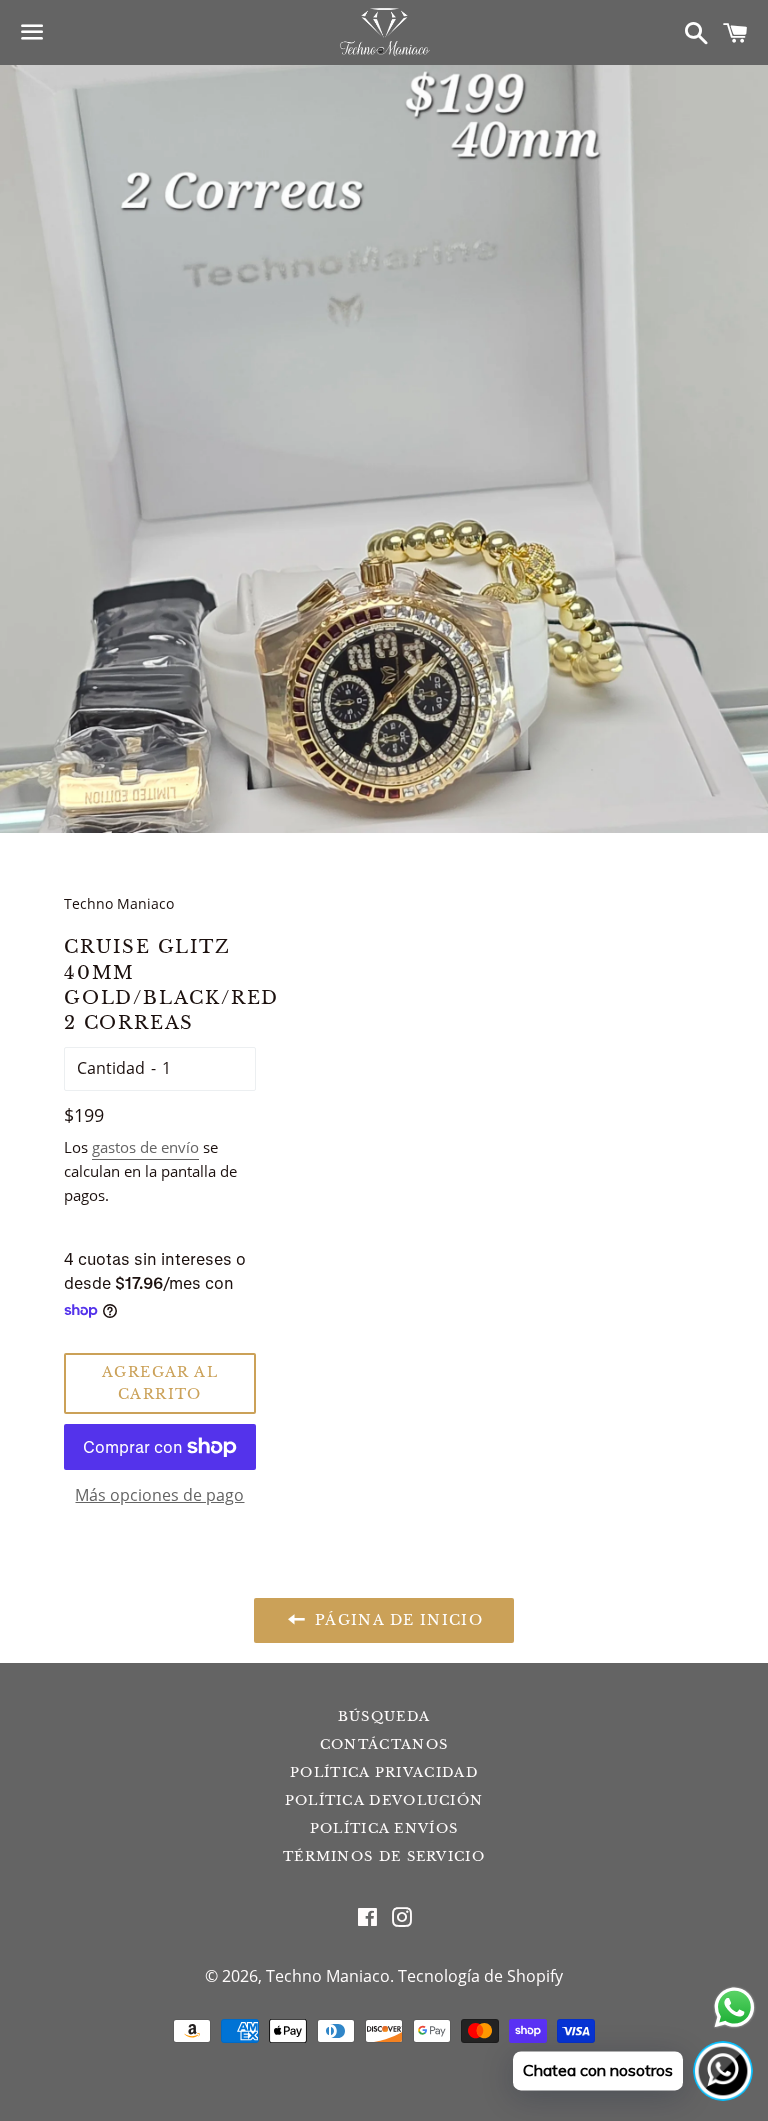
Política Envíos (384, 1828)
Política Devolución (384, 1800)
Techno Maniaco (328, 1976)
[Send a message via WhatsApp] (734, 2007)
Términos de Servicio (384, 1856)
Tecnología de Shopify (480, 1976)
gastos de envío (145, 1147)
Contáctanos (384, 1744)
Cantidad (111, 1068)
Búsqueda (384, 1716)
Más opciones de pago (159, 1495)
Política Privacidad (384, 1772)
